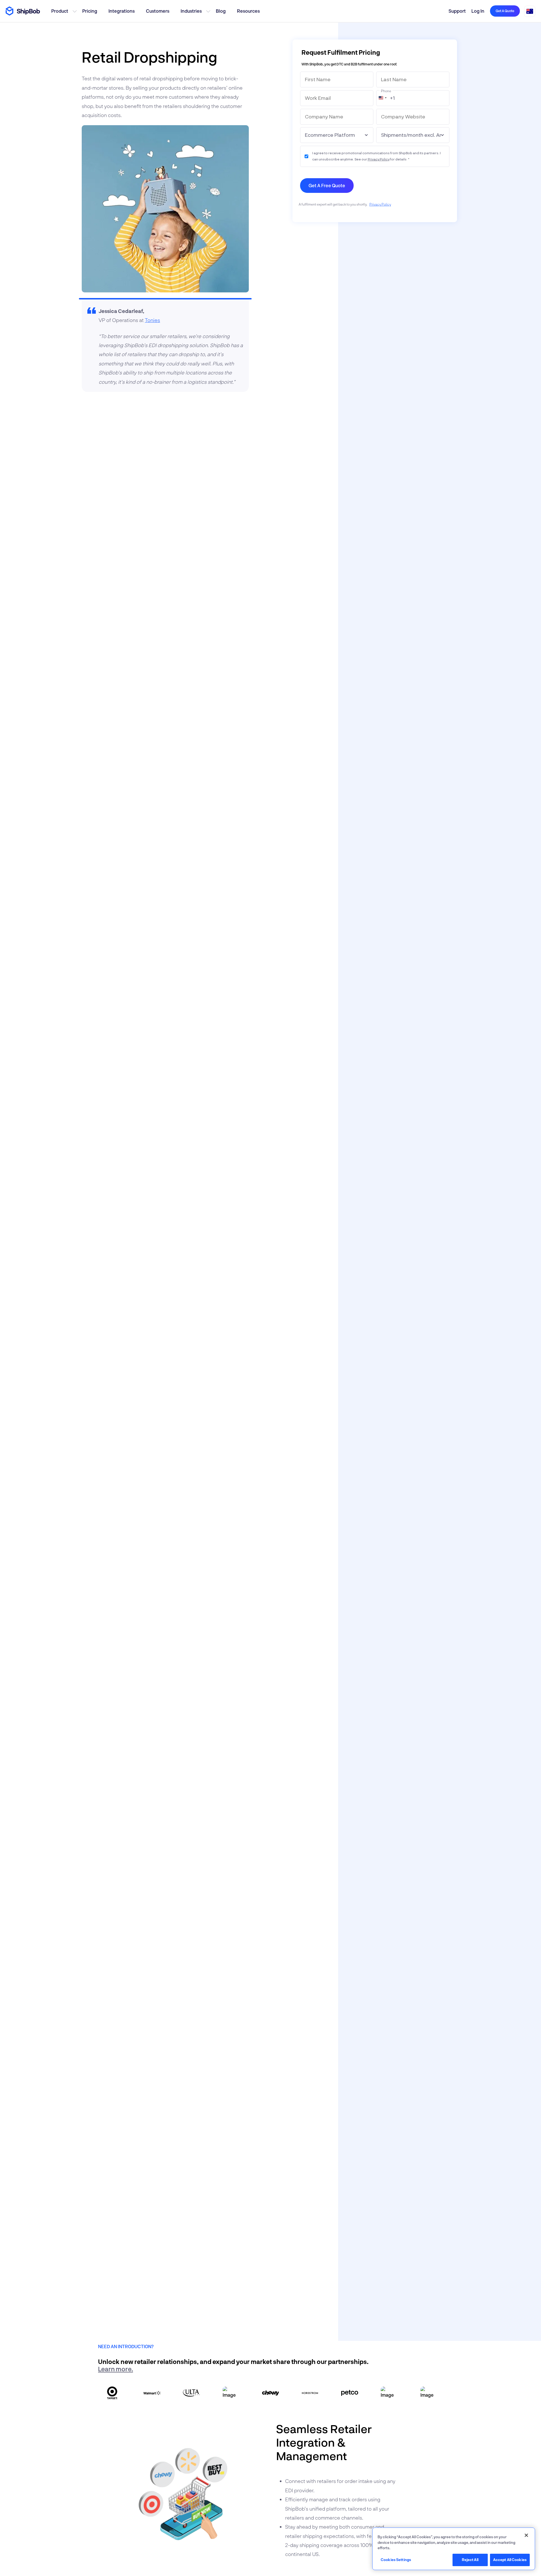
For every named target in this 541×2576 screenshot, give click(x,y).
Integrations (122, 11)
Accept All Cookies (510, 2560)
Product (60, 11)
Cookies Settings (396, 2560)
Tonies (152, 320)
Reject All (470, 2560)
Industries (191, 11)
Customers (158, 11)
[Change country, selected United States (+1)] (382, 98)
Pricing (90, 11)
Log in (478, 11)
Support (457, 11)
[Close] (526, 2535)
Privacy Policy (379, 159)
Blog (221, 11)
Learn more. (116, 2369)
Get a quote (505, 11)
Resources (248, 11)
